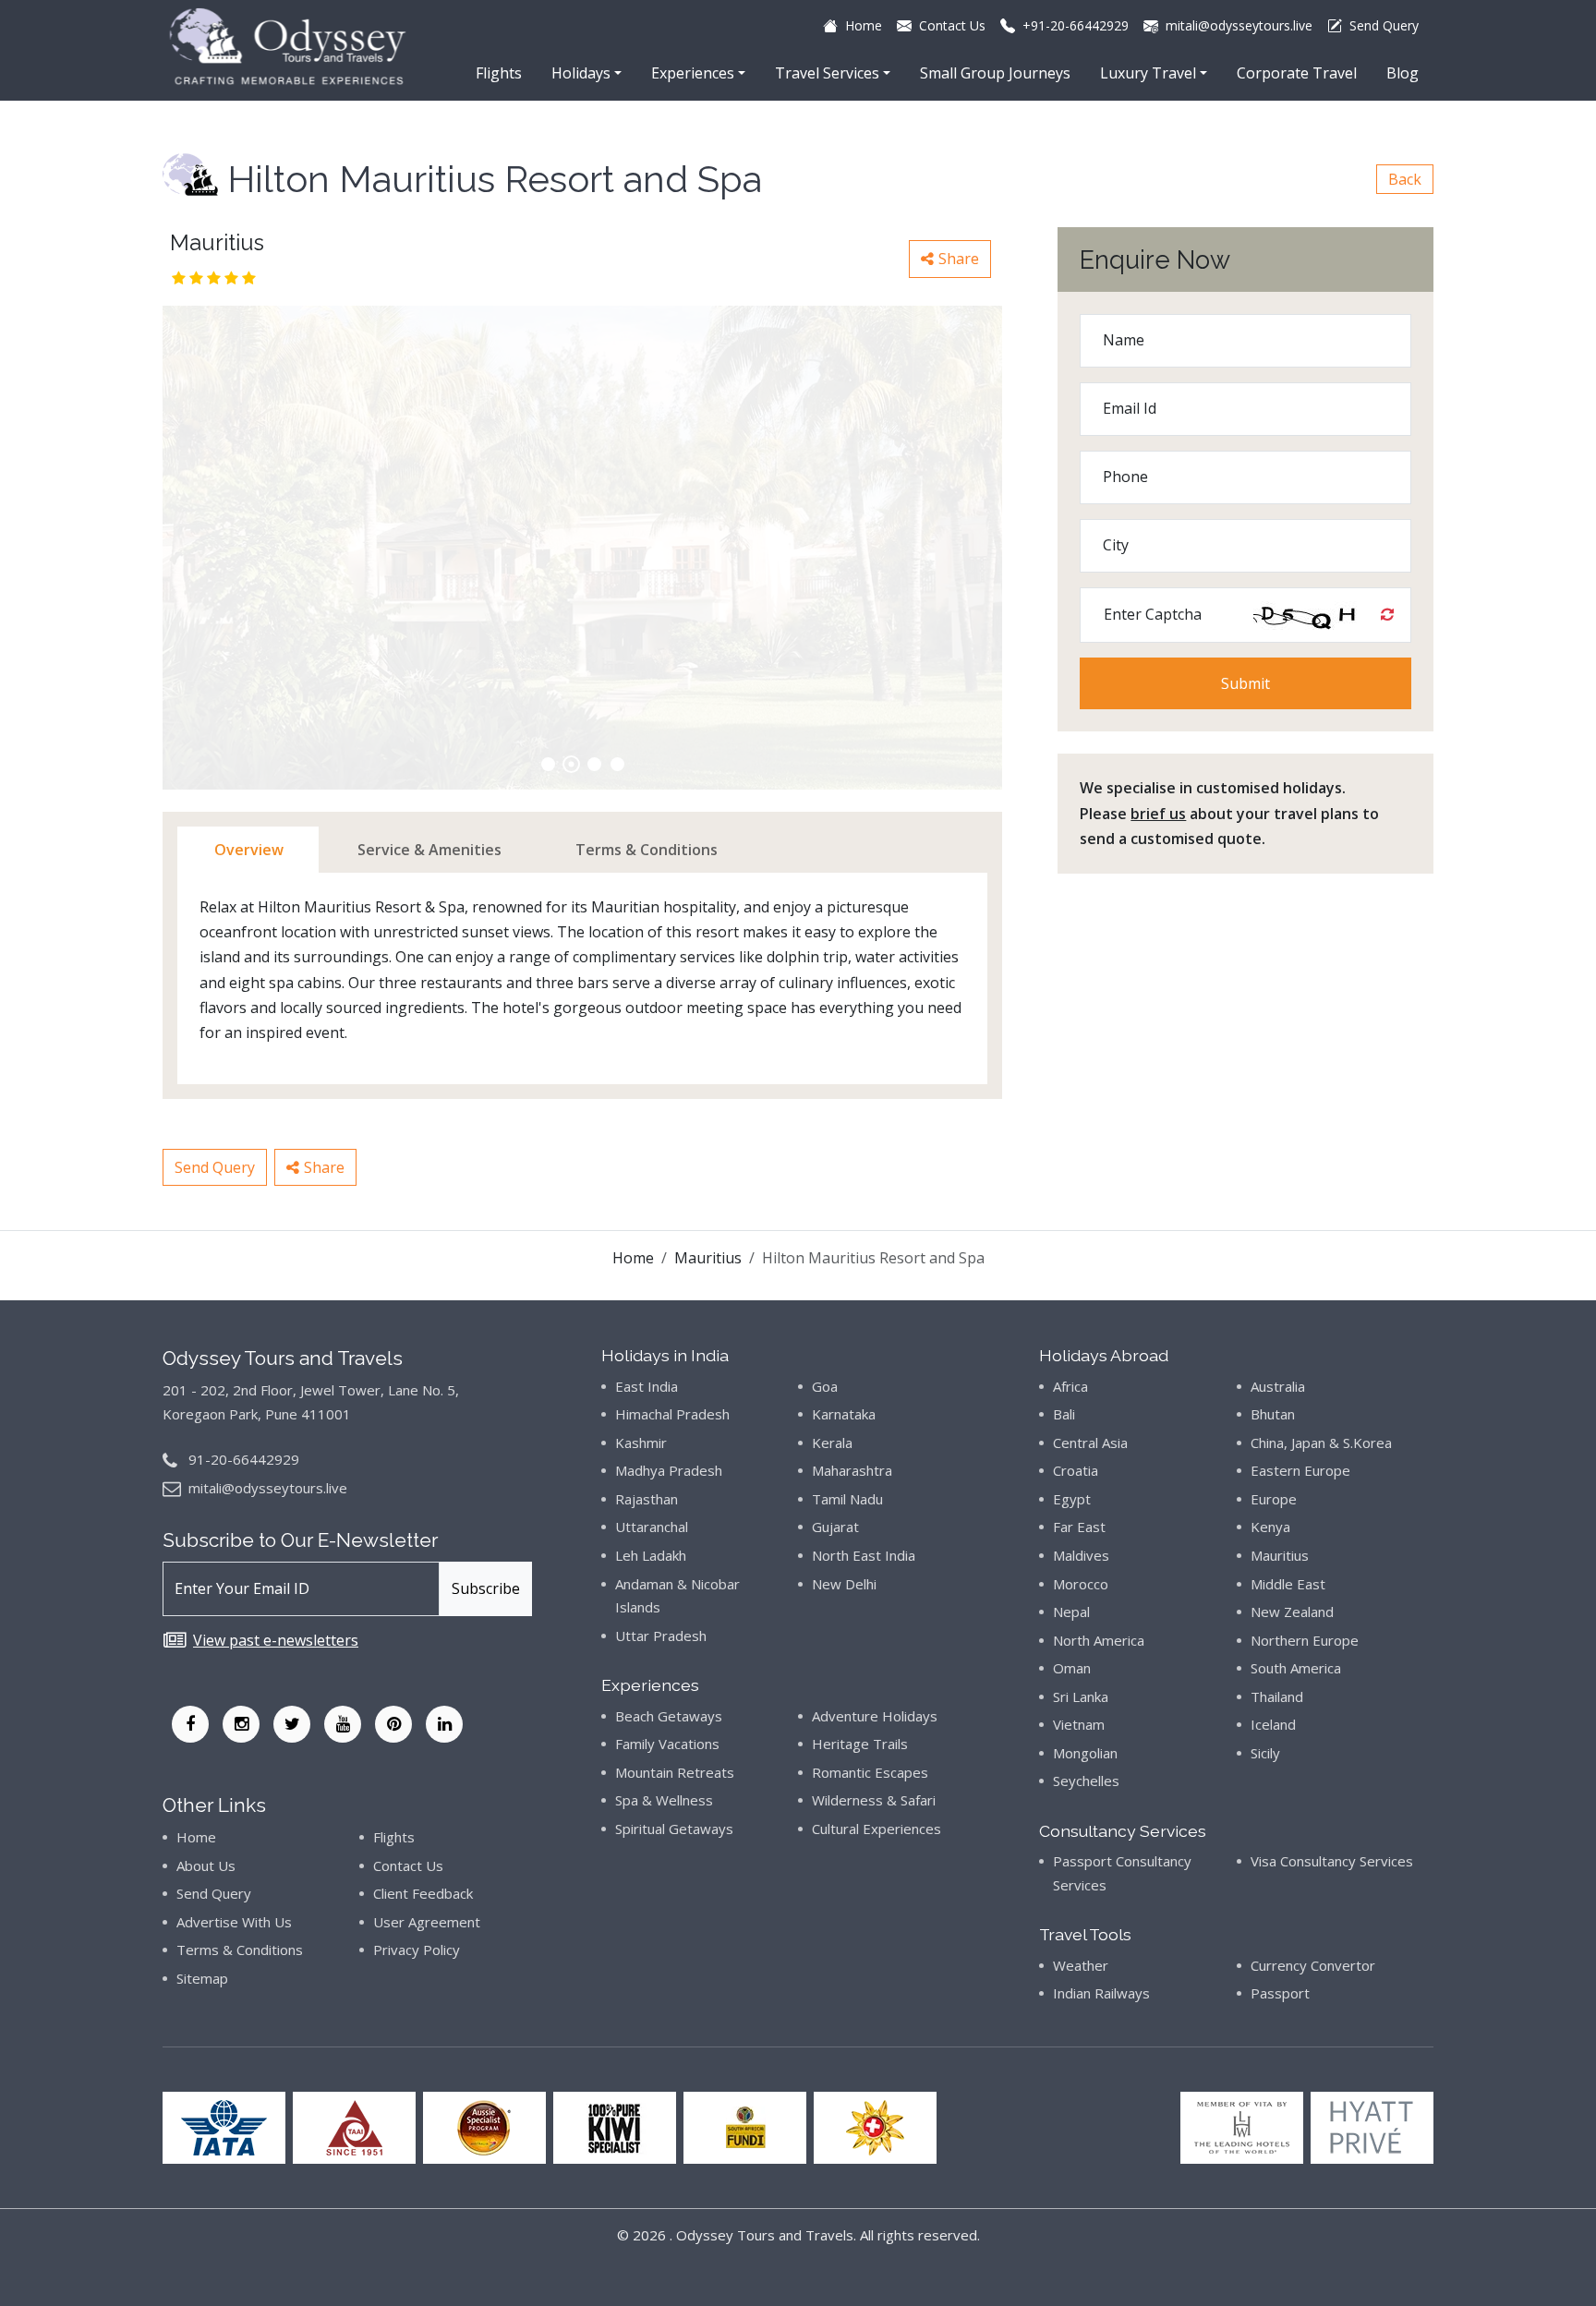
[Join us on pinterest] (393, 1724)
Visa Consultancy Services (1332, 1861)
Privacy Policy (417, 1950)
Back (1405, 179)
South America (1296, 1668)
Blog (1403, 73)
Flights (499, 73)
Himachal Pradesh (672, 1414)
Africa (1070, 1386)
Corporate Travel (1297, 73)
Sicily (1265, 1753)
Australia (1278, 1386)
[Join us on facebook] (190, 1724)
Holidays (581, 73)
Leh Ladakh (651, 1555)
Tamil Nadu (847, 1499)
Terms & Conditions (240, 1950)
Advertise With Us (234, 1922)
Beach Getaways (669, 1716)
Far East (1079, 1527)
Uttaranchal (652, 1527)
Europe (1274, 1499)
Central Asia (1090, 1443)
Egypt (1072, 1499)
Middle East (1288, 1584)
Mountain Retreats (675, 1772)
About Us (206, 1865)
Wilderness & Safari (874, 1800)
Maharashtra (852, 1470)
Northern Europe (1305, 1640)
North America (1099, 1640)
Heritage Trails (860, 1744)
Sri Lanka (1081, 1696)
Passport (1280, 1993)
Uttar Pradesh (661, 1636)
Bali (1064, 1414)
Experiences (693, 73)
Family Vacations (667, 1744)
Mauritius (708, 1258)
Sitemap (202, 1978)
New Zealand (1292, 1612)
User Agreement (427, 1922)
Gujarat (835, 1527)
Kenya (1270, 1527)
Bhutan (1273, 1414)
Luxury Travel (1148, 73)
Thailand (1277, 1696)
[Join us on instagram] (241, 1724)
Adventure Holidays (875, 1716)
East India (647, 1386)
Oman (1072, 1668)
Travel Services (827, 73)
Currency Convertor (1313, 1965)
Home (633, 1258)
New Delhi (844, 1584)
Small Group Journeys (995, 73)
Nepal (1071, 1612)
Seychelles (1086, 1781)
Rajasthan (647, 1499)
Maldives (1081, 1555)
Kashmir (641, 1443)
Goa (825, 1386)
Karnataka (844, 1414)
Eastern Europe (1300, 1470)
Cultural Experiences (877, 1829)
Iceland (1273, 1724)
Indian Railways (1101, 1993)
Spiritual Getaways (674, 1829)
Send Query (215, 1167)
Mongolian (1085, 1753)
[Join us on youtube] (343, 1724)
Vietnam (1079, 1724)
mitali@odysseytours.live (268, 1488)
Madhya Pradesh (669, 1470)
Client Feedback (423, 1893)
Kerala (832, 1443)
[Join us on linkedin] (444, 1724)
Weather (1081, 1965)
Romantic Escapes (870, 1772)
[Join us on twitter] (292, 1724)
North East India (864, 1555)
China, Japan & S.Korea (1321, 1443)
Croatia (1076, 1470)
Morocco (1081, 1584)
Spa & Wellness (664, 1800)
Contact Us (408, 1865)
